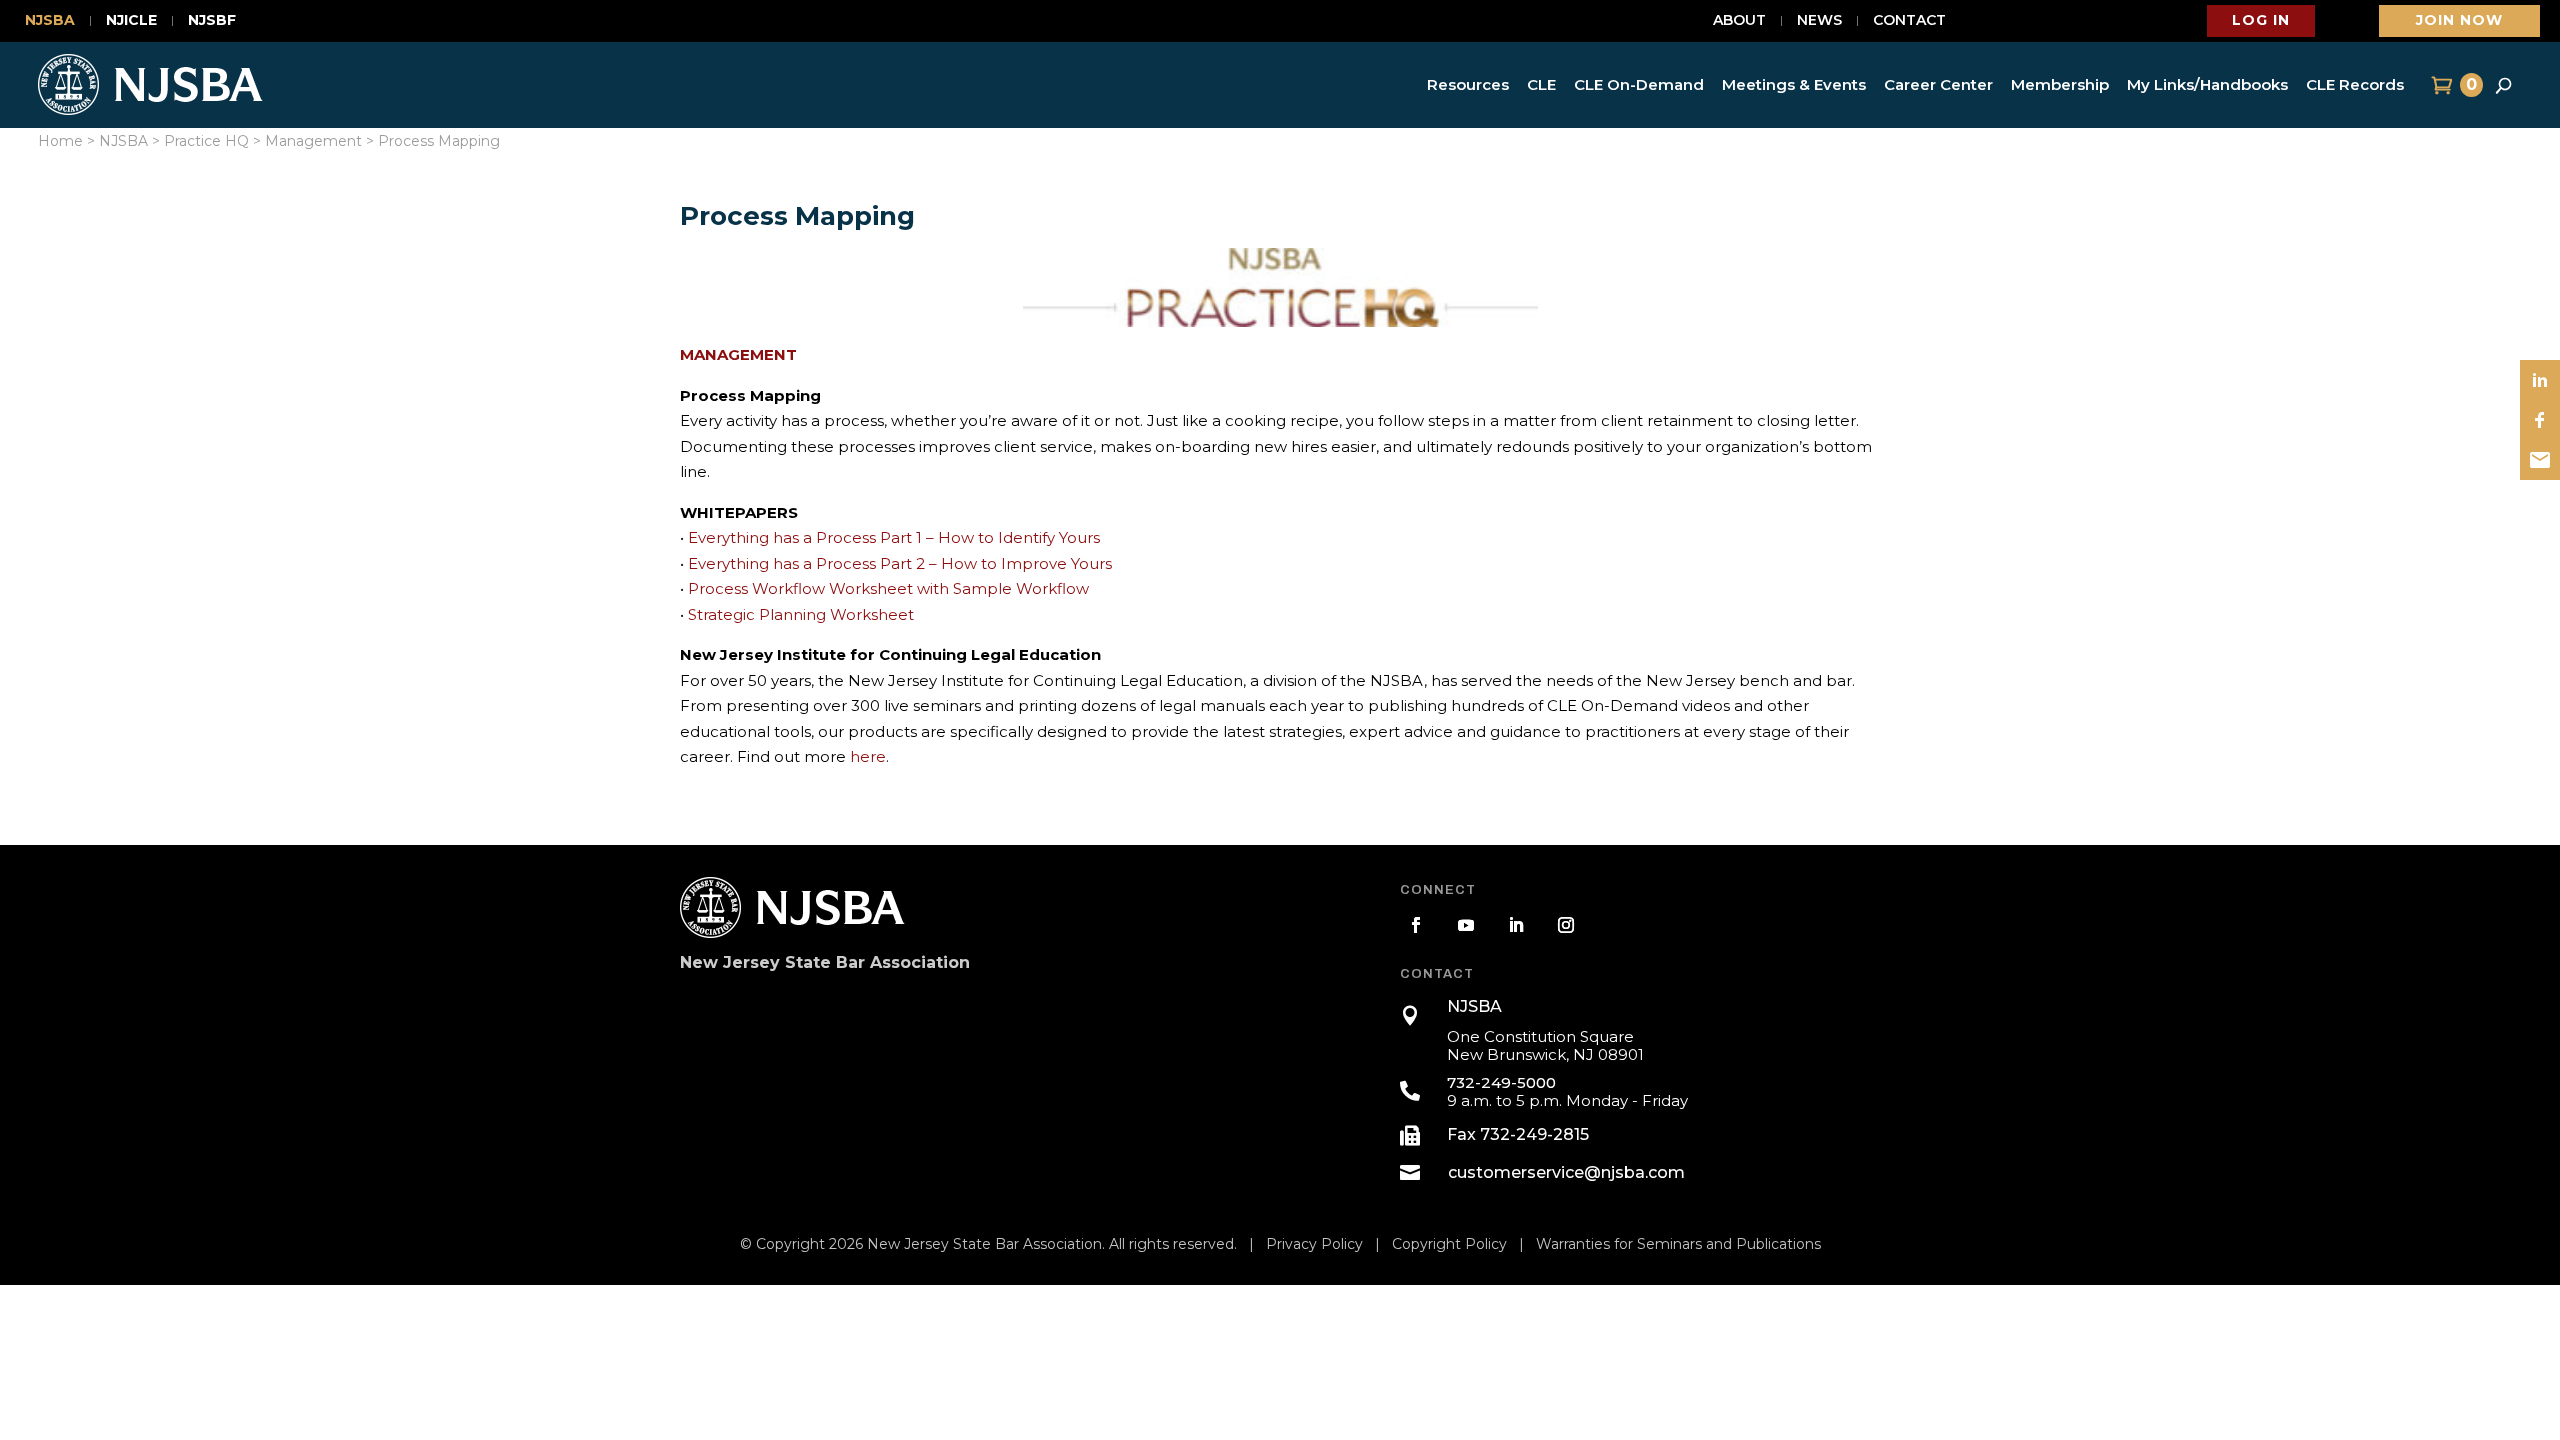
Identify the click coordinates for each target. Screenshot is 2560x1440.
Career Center (1938, 84)
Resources (1468, 84)
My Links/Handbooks (2207, 84)
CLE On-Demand (1639, 84)
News (1819, 21)
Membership (2060, 84)
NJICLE (131, 21)
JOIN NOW (2459, 20)
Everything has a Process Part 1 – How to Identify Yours (894, 537)
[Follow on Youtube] (1466, 925)
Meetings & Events (1794, 84)
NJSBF (212, 21)
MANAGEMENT (738, 354)
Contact (1909, 21)
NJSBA (50, 21)
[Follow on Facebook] (1416, 925)
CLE (1541, 84)
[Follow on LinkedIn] (1516, 925)
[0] (2439, 85)
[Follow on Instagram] (1566, 925)
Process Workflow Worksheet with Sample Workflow (888, 588)
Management (313, 141)
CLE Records (2355, 84)
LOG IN (2261, 20)
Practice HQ (206, 141)
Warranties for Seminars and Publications (1678, 1244)
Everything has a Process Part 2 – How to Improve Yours (900, 563)
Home (60, 141)
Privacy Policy (1314, 1244)
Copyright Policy (1449, 1244)
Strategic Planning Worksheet (801, 614)
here (868, 756)
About (1739, 21)
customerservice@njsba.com (1566, 1172)
